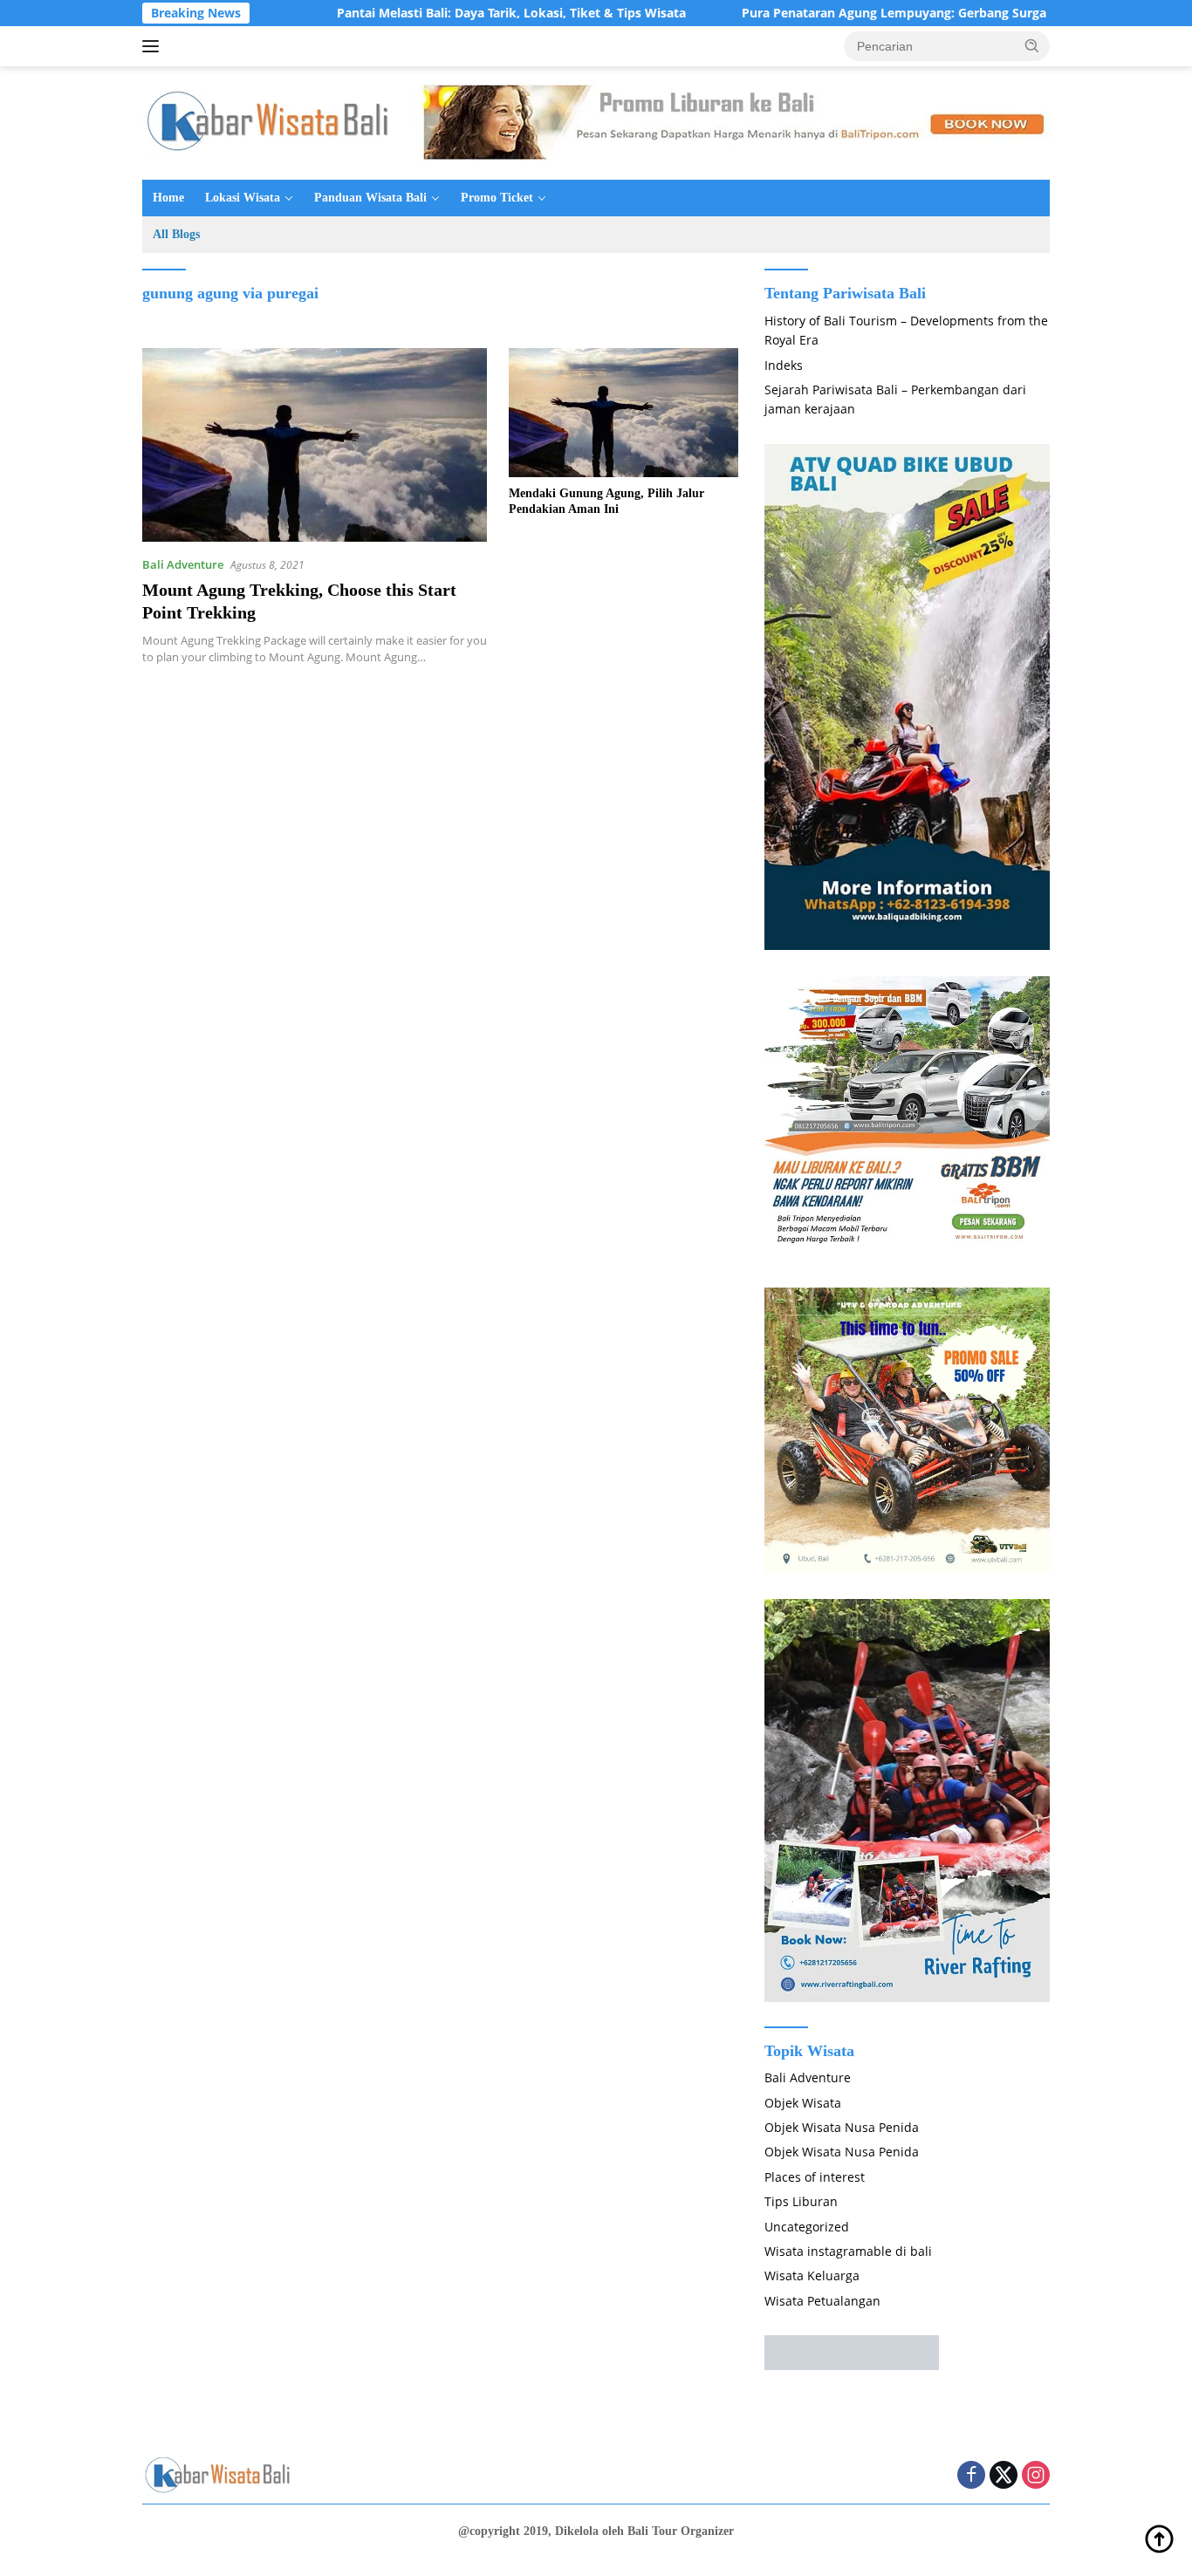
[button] (1032, 45)
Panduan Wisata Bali (370, 198)
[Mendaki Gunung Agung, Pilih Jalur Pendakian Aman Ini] (623, 413)
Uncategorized (807, 2227)
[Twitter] (1004, 2476)
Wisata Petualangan (822, 2301)
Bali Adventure (183, 564)
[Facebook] (971, 2476)
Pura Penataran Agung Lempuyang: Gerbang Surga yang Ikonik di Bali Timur (892, 13)
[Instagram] (1036, 2476)
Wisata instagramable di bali (848, 2251)
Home (168, 198)
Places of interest (815, 2177)
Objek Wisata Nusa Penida (842, 2127)
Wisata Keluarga (812, 2275)
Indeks (784, 365)
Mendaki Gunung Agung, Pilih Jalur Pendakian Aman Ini (606, 501)
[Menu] (154, 46)
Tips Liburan (801, 2201)
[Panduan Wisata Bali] (273, 122)
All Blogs (176, 234)
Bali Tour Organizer (681, 2531)
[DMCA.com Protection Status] (852, 2351)
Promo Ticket (497, 198)
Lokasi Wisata (243, 198)
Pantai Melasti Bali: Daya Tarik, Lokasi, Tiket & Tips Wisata (432, 13)
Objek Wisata (803, 2103)
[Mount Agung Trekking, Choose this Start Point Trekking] (315, 445)
